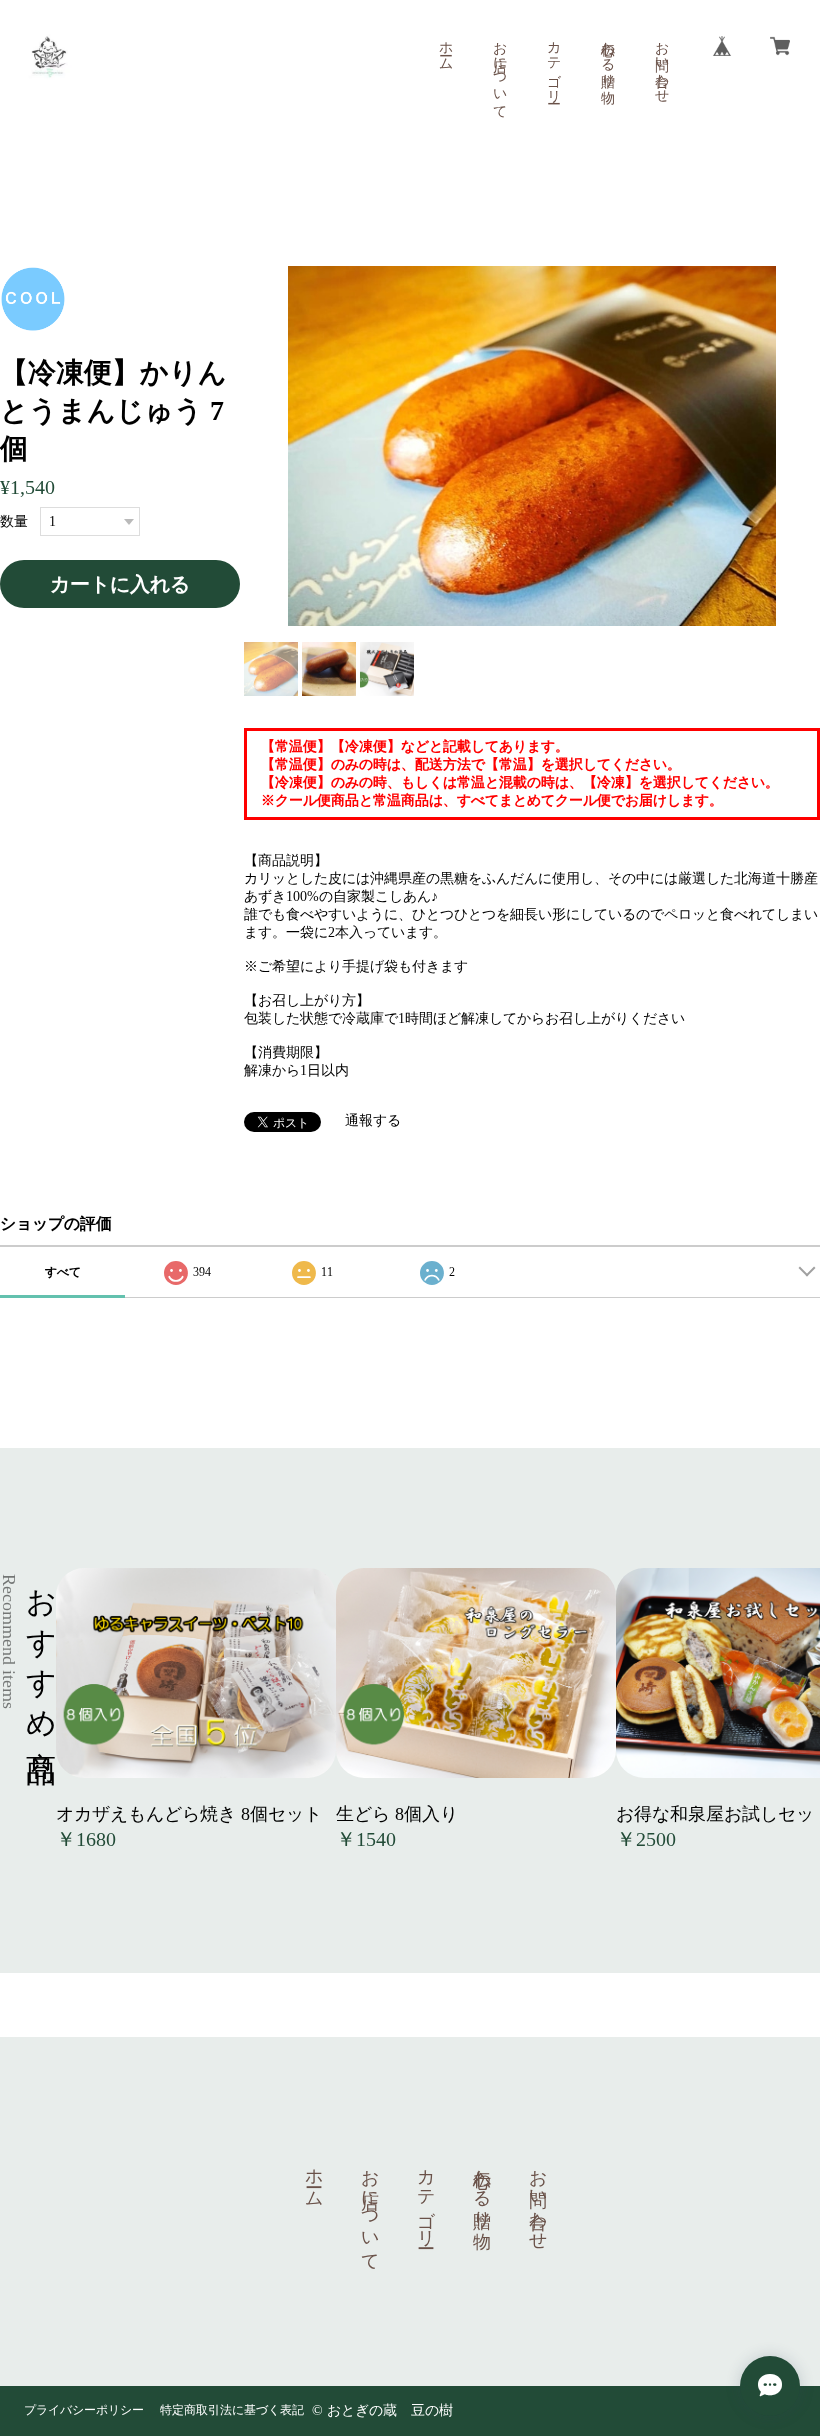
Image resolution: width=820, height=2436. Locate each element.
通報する (373, 1120)
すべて (63, 1272)
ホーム (445, 48)
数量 (14, 521)
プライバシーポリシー (84, 2410)
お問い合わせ (661, 64)
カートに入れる (120, 584)
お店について (499, 72)
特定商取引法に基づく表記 (232, 2410)
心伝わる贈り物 (607, 56)
